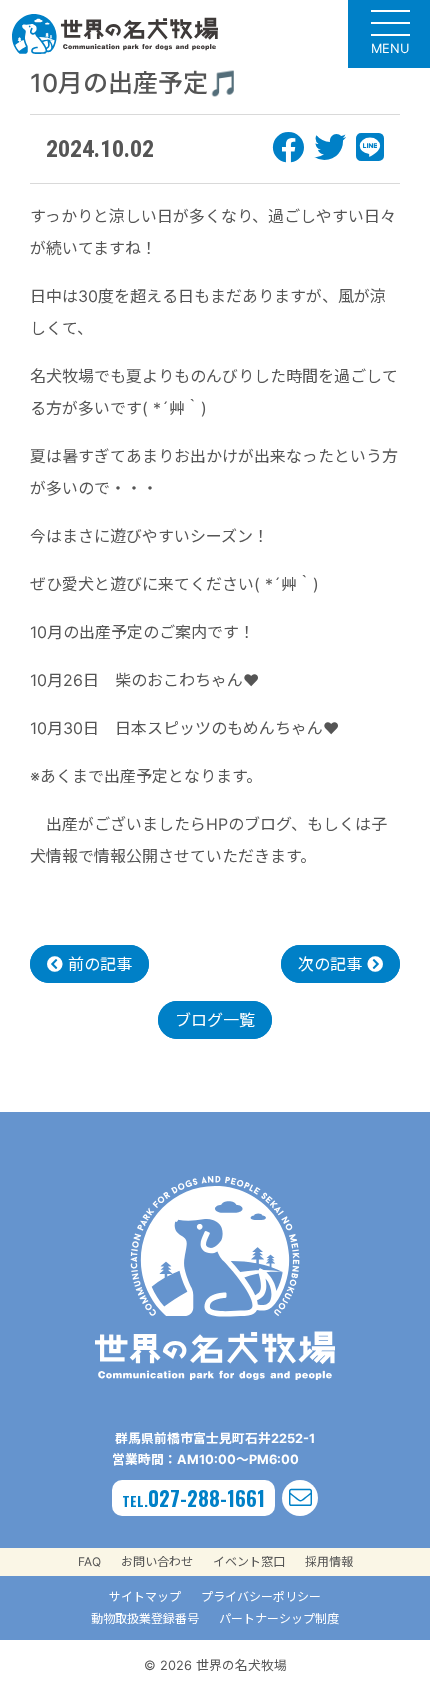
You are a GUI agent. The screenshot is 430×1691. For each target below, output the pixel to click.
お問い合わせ (157, 1561)
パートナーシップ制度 (279, 1618)
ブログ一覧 (215, 1020)
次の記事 (332, 964)
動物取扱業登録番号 (145, 1618)
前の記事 (97, 964)
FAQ (89, 1561)
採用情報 (329, 1561)
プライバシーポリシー (261, 1596)
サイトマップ (145, 1596)
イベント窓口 (249, 1561)
